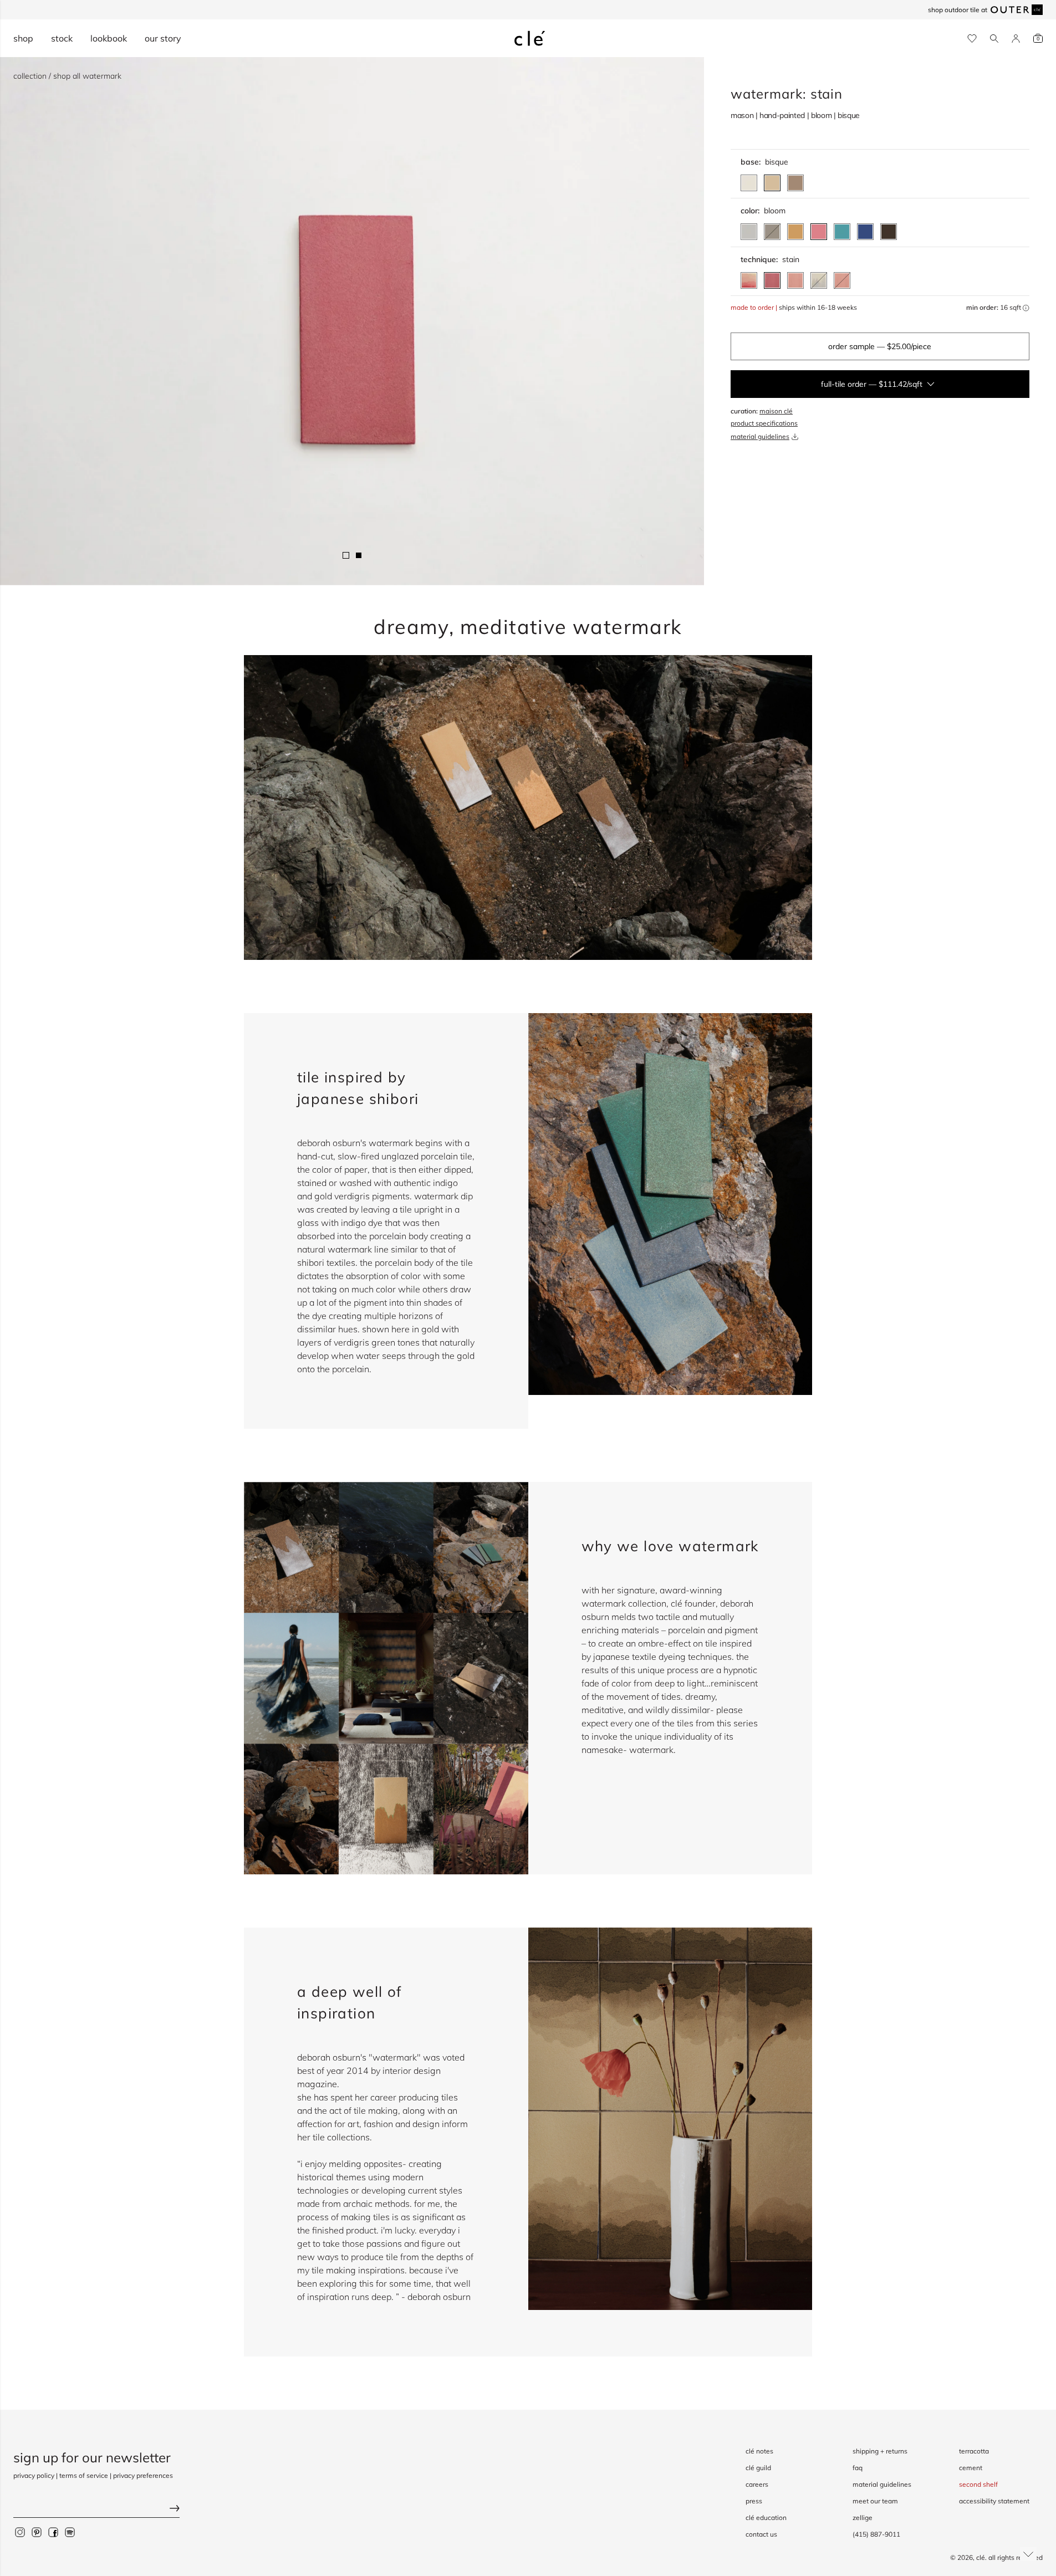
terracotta (974, 2451)
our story (163, 38)
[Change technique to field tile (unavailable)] (842, 280)
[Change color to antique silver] (749, 232)
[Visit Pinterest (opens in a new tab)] (37, 2532)
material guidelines (760, 436)
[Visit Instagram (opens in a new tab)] (20, 2532)
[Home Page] (530, 38)
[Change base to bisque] (772, 183)
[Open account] (1016, 39)
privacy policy (34, 2475)
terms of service (84, 2475)
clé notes (759, 2451)
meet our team (875, 2501)
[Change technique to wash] (795, 280)
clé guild (758, 2468)
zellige (863, 2518)
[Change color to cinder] (889, 232)
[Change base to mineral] (749, 183)
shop (23, 38)
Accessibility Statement (994, 2501)
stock (62, 38)
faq (858, 2468)
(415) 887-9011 (876, 2534)
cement (971, 2468)
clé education (766, 2518)
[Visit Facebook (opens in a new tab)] (53, 2532)
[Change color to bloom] (819, 232)
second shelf (978, 2484)
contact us (761, 2534)
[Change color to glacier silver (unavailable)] (772, 232)
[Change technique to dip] (749, 280)
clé (981, 2557)
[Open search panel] (994, 39)
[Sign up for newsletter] (96, 2509)
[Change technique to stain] (772, 280)
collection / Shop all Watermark (67, 76)
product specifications (764, 423)
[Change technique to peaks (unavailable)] (819, 280)
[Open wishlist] (972, 39)
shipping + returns (880, 2451)
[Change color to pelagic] (842, 232)
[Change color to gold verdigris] (795, 232)
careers (757, 2484)
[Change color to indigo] (865, 232)
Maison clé (776, 411)
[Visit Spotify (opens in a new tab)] (70, 2532)
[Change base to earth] (795, 183)
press (754, 2501)
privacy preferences (143, 2475)
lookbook (109, 38)
